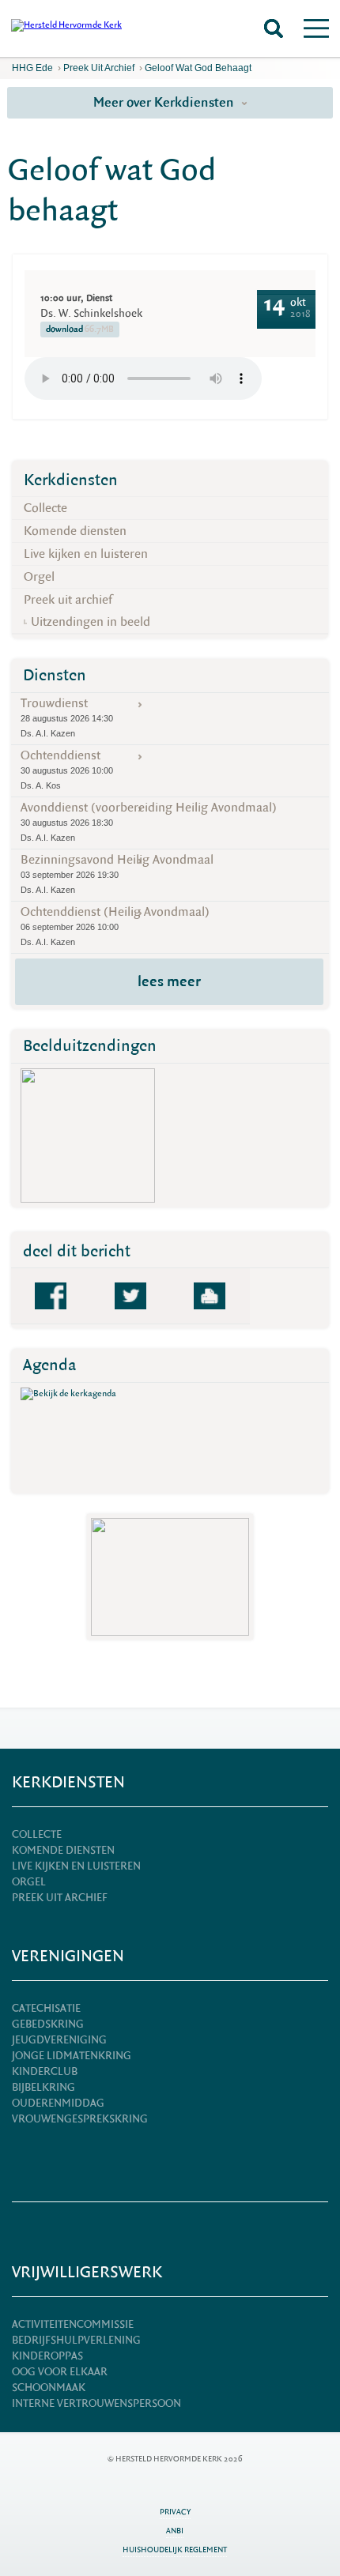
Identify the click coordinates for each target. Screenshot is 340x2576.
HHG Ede (32, 68)
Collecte (45, 508)
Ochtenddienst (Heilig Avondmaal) (115, 925)
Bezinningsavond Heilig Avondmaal (117, 873)
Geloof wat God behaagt (198, 68)
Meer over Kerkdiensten (165, 102)
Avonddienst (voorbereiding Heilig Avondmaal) (149, 821)
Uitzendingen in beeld (91, 622)
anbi (175, 2531)
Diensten (55, 675)
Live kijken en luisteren (86, 554)
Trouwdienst (67, 717)
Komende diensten (75, 531)
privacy (175, 2512)
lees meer (169, 981)
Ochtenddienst (67, 769)
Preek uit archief (99, 68)
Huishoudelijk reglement (175, 2550)
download (80, 329)
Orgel (39, 577)
